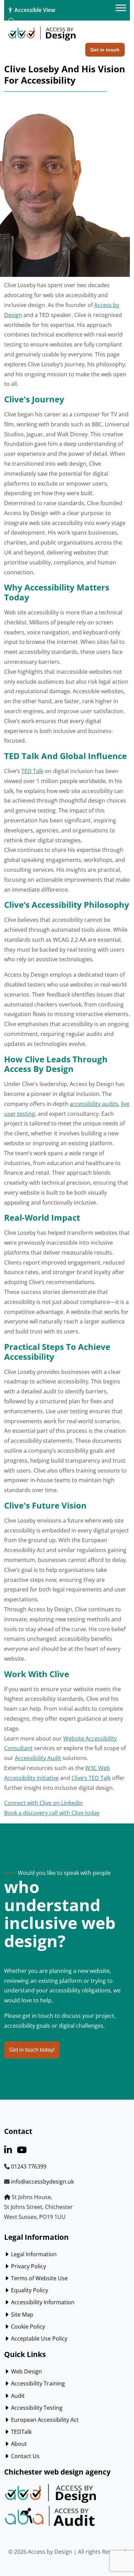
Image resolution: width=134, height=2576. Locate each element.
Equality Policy (29, 2290)
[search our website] (12, 21)
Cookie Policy (27, 2327)
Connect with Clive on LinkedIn (43, 1803)
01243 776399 (29, 2166)
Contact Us (25, 2456)
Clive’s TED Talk (91, 1778)
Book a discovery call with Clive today (52, 1813)
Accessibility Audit (38, 1758)
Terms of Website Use (39, 2278)
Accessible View (34, 10)
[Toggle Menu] (121, 8)
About (18, 2444)
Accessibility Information (42, 2302)
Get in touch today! (32, 2050)
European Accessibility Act (44, 2420)
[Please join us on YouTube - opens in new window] (22, 2151)
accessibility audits (94, 1104)
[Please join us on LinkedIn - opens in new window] (8, 2151)
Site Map (21, 2315)
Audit (17, 2396)
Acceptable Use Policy (38, 2339)
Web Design (26, 2371)
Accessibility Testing (36, 2408)
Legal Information (33, 2254)
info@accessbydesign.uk (42, 2182)
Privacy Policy (28, 2266)
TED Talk (32, 771)
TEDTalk (21, 2432)
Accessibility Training (37, 2383)
